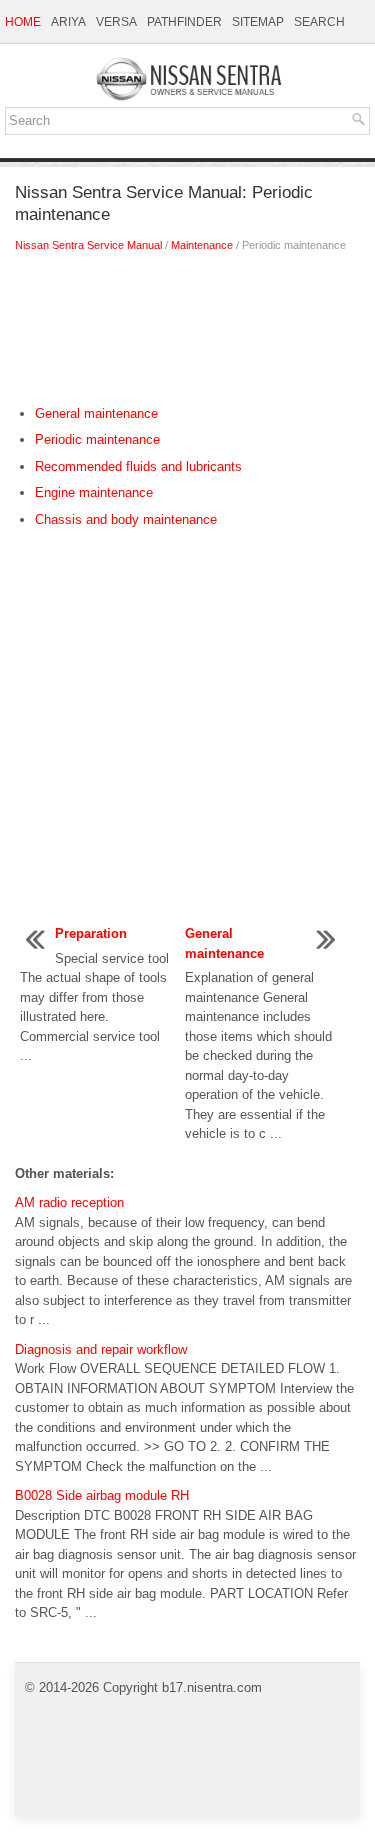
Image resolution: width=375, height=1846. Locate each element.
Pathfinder (184, 22)
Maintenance (202, 245)
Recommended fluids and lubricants (138, 466)
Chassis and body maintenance (126, 519)
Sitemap (258, 22)
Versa (116, 22)
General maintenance (96, 413)
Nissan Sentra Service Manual (88, 245)
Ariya (68, 22)
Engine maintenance (94, 492)
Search (319, 22)
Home (23, 22)
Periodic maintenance (97, 439)
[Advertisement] (187, 334)
